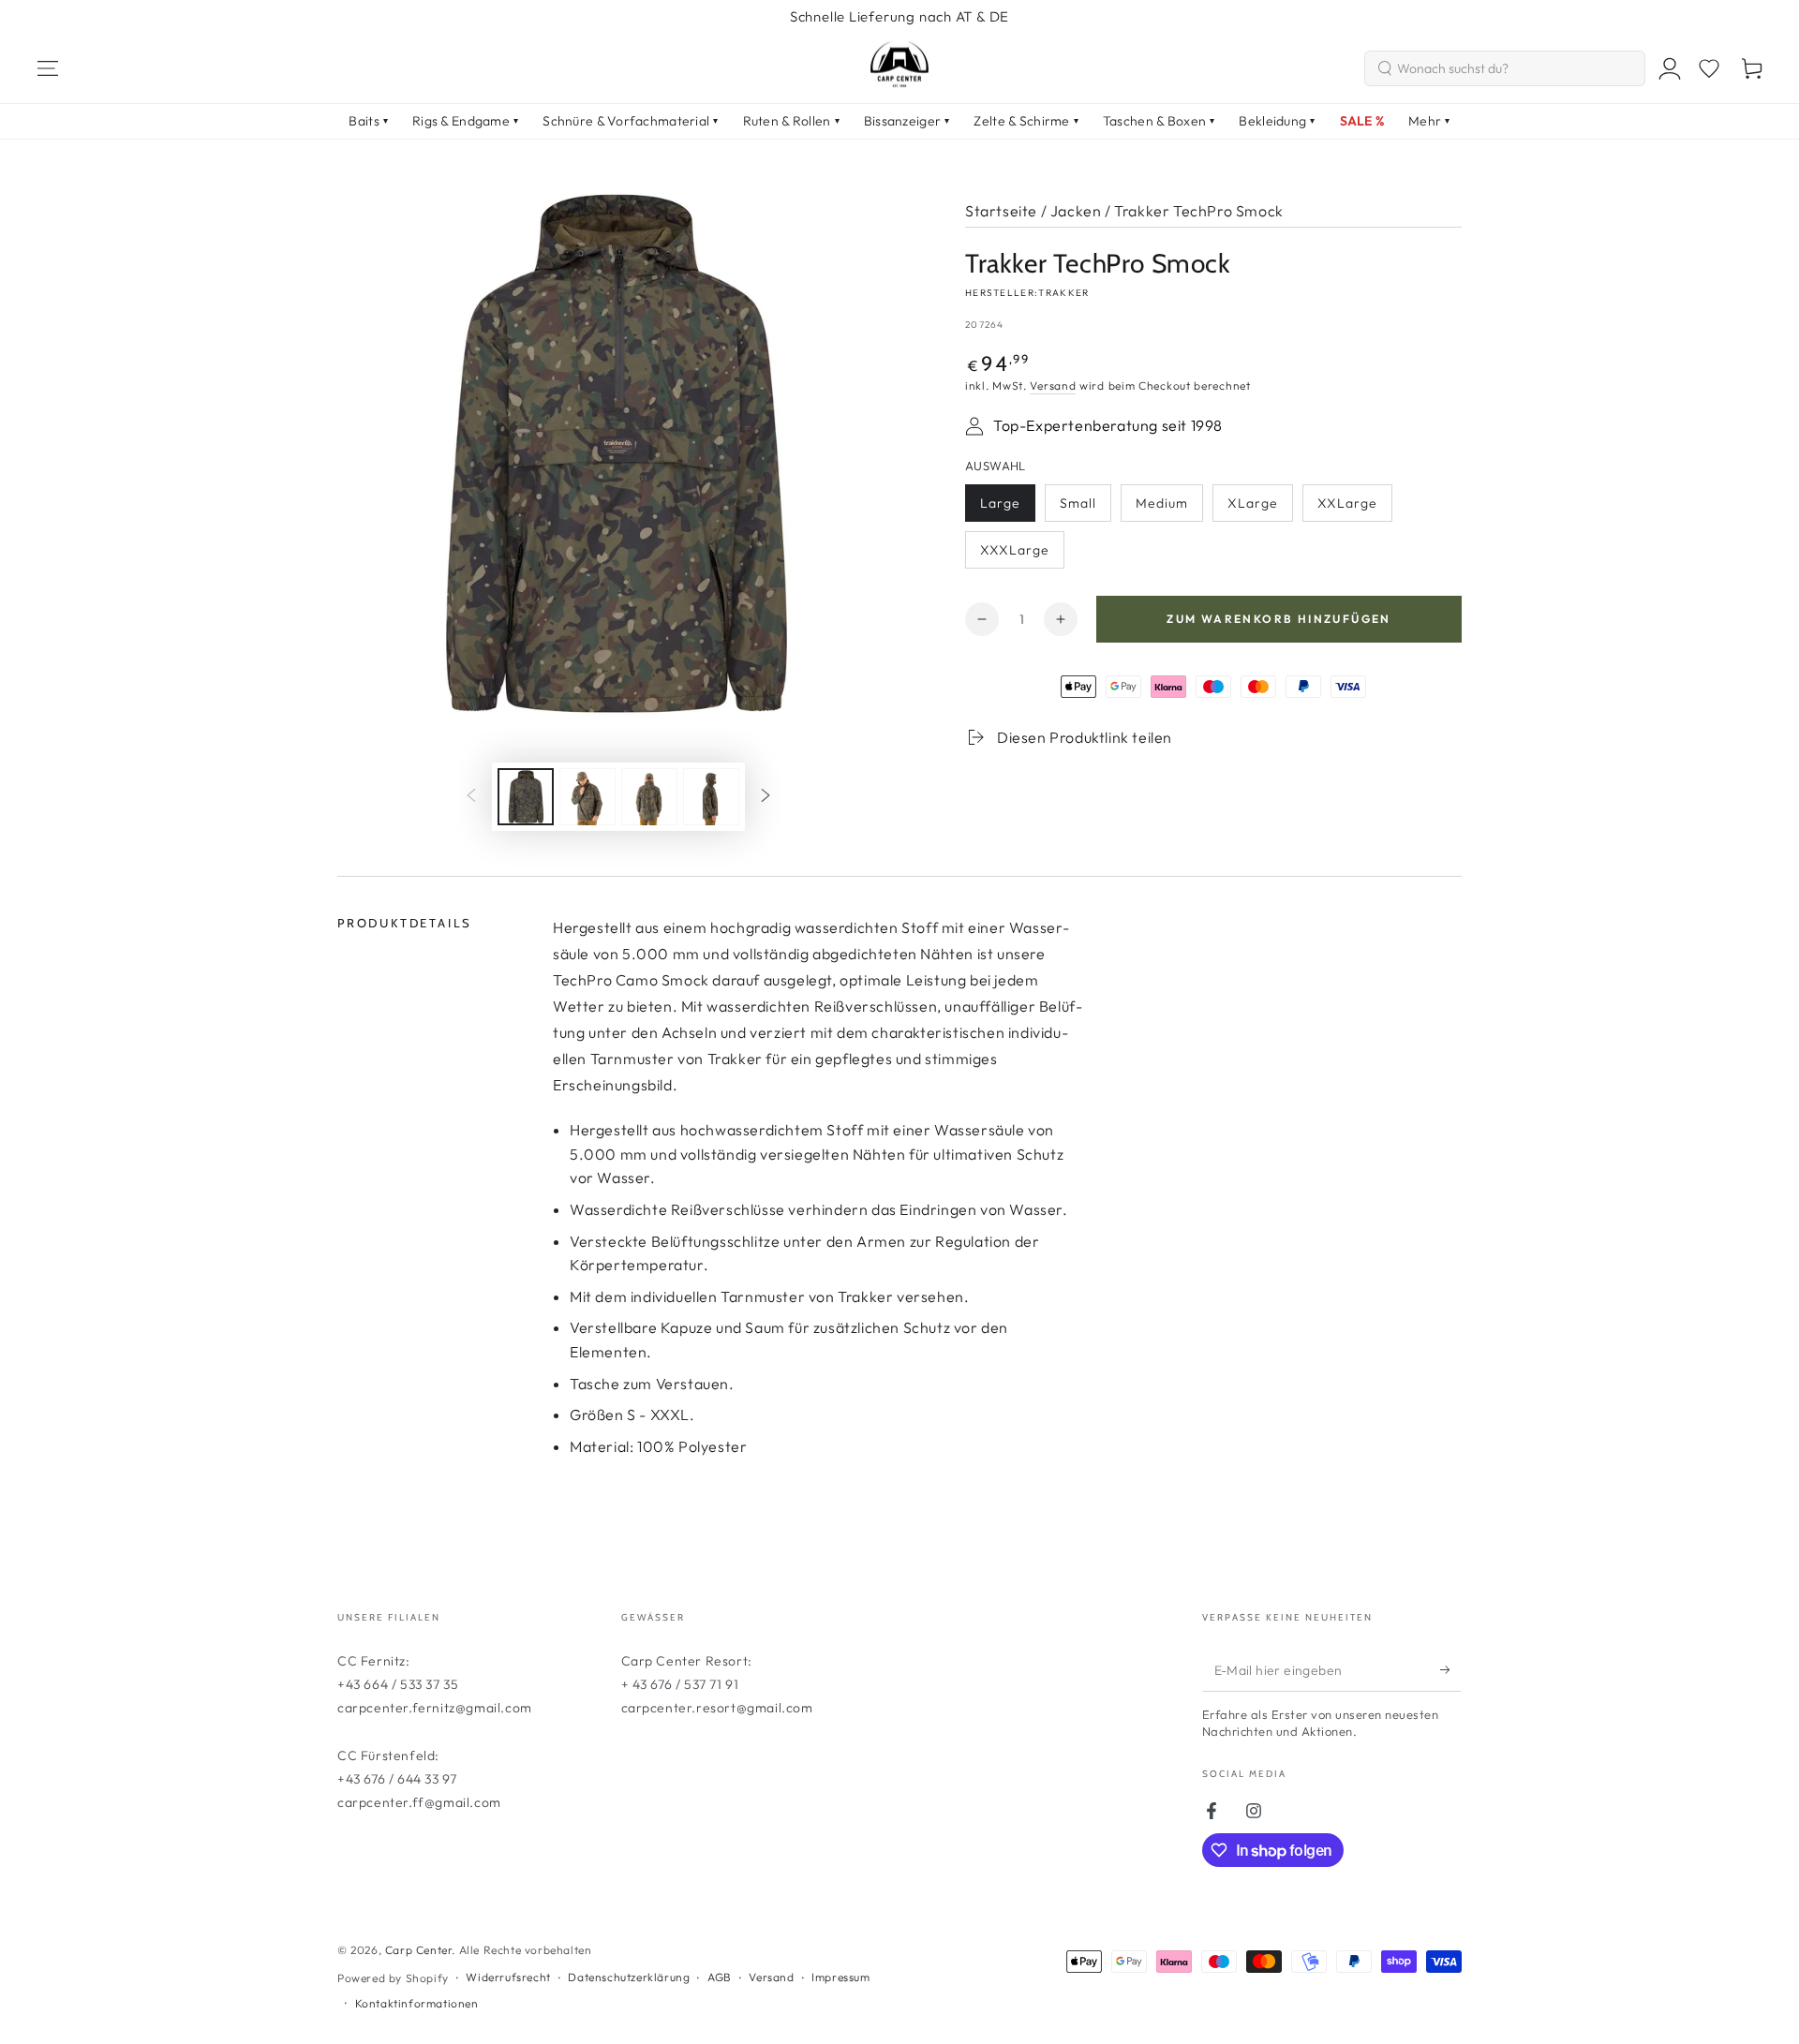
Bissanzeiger (907, 121)
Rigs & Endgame (465, 121)
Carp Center (419, 1950)
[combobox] (1505, 68)
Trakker (1063, 293)
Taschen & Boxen (1159, 121)
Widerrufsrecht (508, 1977)
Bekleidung (1277, 121)
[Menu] (48, 68)
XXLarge (1354, 508)
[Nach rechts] (766, 796)
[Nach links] (471, 796)
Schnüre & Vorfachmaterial (630, 121)
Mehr (1429, 121)
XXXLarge (1019, 555)
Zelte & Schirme (1026, 121)
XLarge (1260, 508)
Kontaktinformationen (417, 2003)
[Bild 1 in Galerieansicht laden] (526, 797)
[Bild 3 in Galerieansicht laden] (649, 797)
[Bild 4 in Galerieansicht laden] (711, 797)
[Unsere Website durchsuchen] (1385, 68)
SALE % (1362, 121)
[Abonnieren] (1451, 1670)
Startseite (1001, 211)
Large (1007, 508)
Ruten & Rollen (791, 121)
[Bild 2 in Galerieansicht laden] (587, 797)
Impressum (840, 1977)
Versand (1053, 385)
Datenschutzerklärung (629, 1977)
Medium (1169, 508)
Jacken (1076, 211)
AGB (720, 1977)
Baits (368, 121)
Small (1085, 508)
